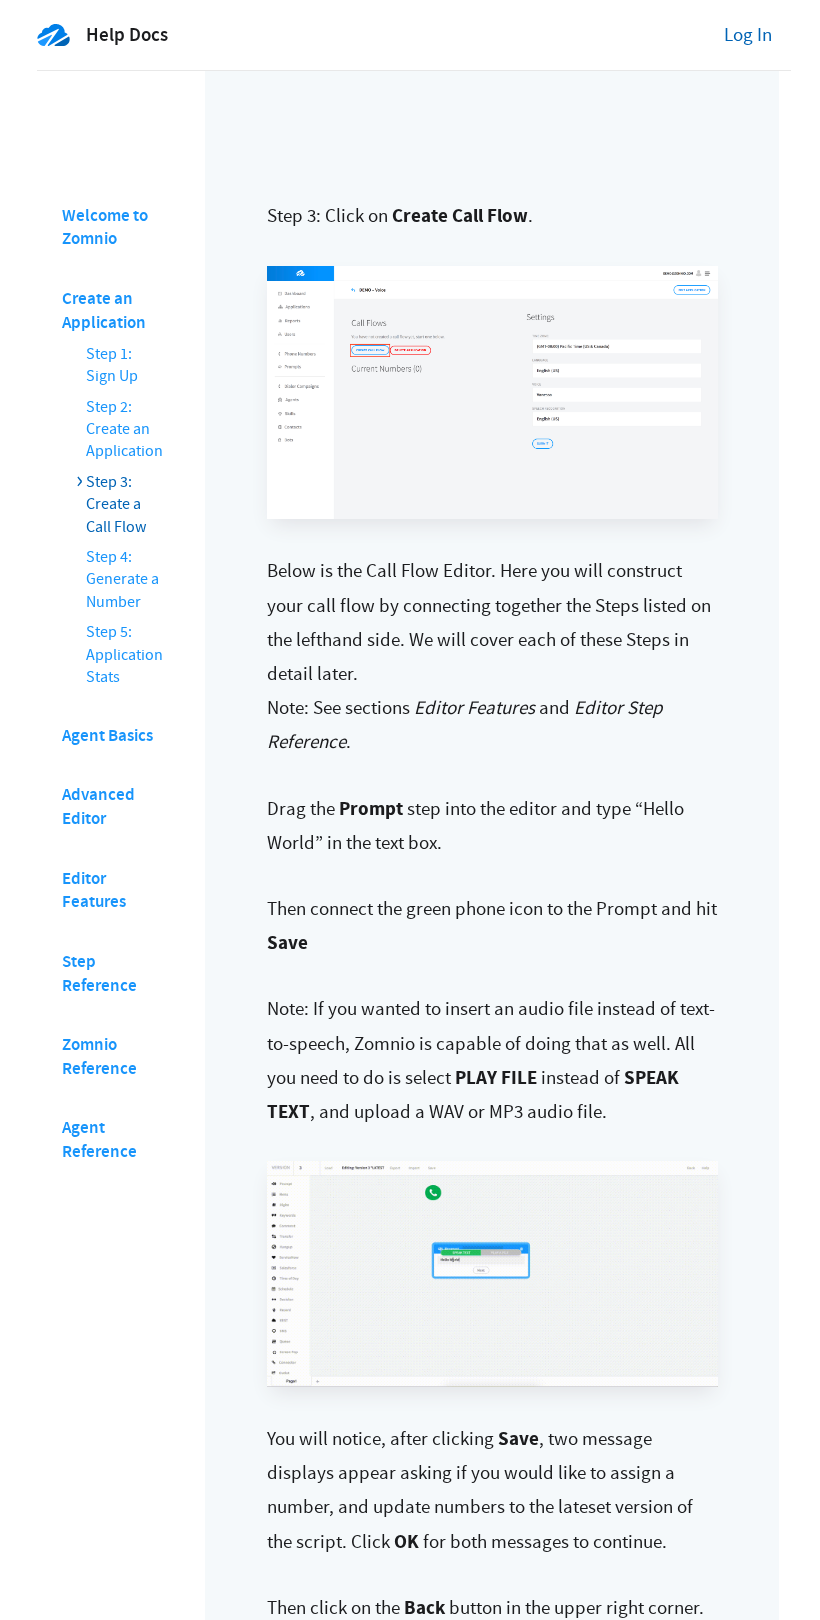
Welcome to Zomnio (105, 227)
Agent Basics (107, 735)
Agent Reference (99, 1139)
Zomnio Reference (99, 1056)
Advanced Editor (98, 806)
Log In (748, 35)
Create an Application (104, 310)
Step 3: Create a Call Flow (116, 504)
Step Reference (99, 973)
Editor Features (94, 890)
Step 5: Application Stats (124, 654)
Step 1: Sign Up (112, 365)
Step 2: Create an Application (124, 429)
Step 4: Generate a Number (122, 579)
